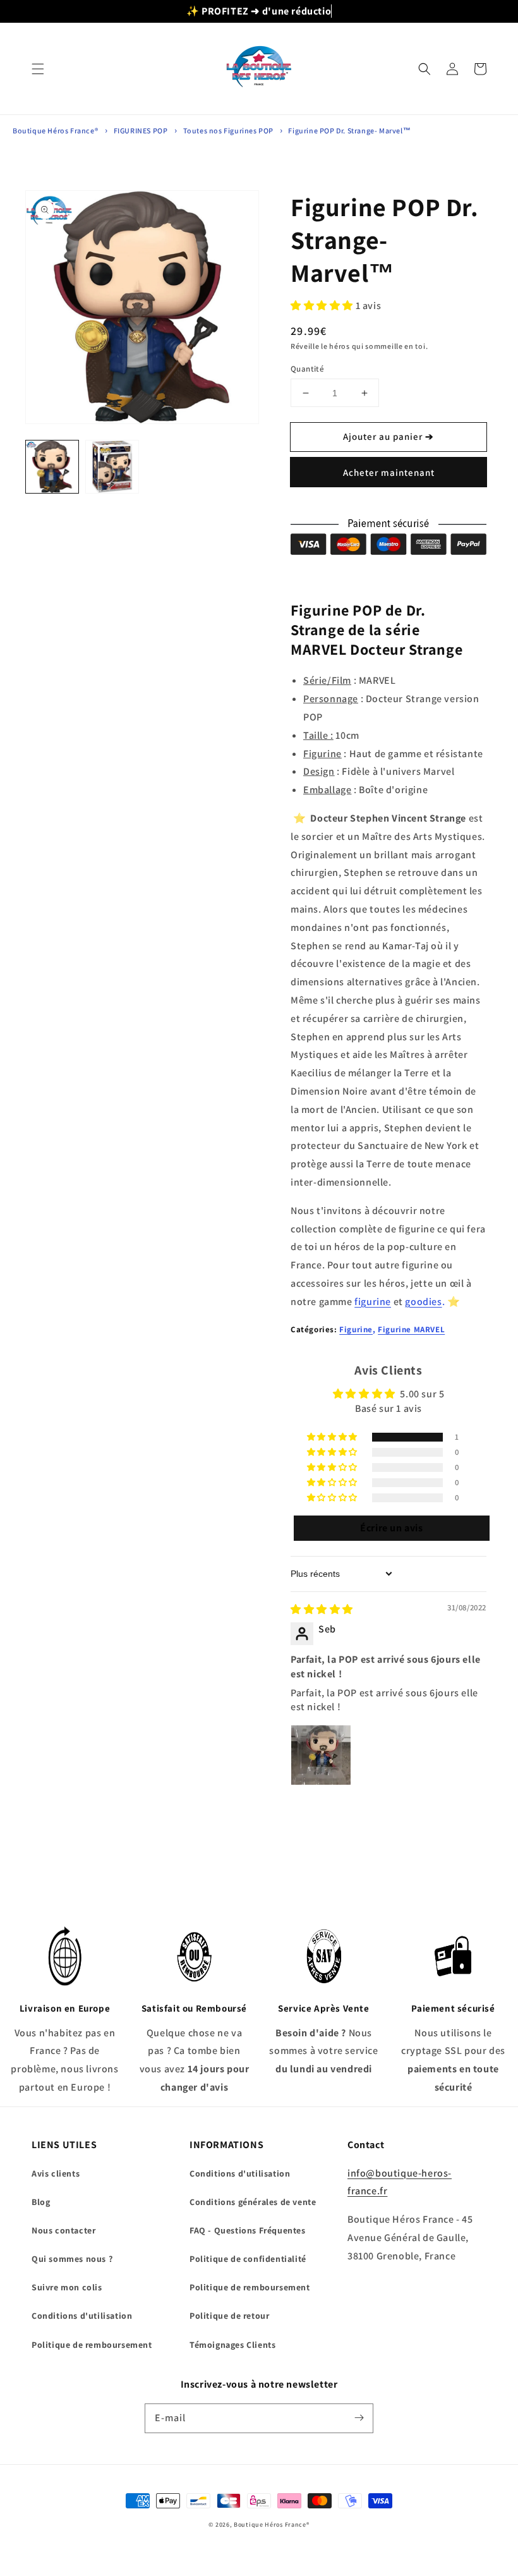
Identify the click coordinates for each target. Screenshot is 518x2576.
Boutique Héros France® (55, 131)
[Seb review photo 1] (321, 1755)
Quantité (307, 369)
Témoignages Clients (232, 2345)
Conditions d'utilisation (82, 2316)
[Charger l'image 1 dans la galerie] (52, 467)
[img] (322, 1609)
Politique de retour (229, 2316)
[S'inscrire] (359, 2418)
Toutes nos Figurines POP (229, 131)
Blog (41, 2202)
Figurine (356, 1329)
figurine (373, 1302)
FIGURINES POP (141, 131)
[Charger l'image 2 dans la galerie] (112, 467)
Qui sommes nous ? (72, 2259)
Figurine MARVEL (411, 1329)
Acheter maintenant (389, 472)
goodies (423, 1302)
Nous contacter (63, 2230)
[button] (38, 69)
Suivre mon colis (67, 2287)
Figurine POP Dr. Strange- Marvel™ (349, 131)
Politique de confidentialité (248, 2259)
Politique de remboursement (92, 2345)
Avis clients (56, 2173)
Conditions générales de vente (253, 2202)
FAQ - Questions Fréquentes (248, 2230)
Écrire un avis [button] (391, 1528)
